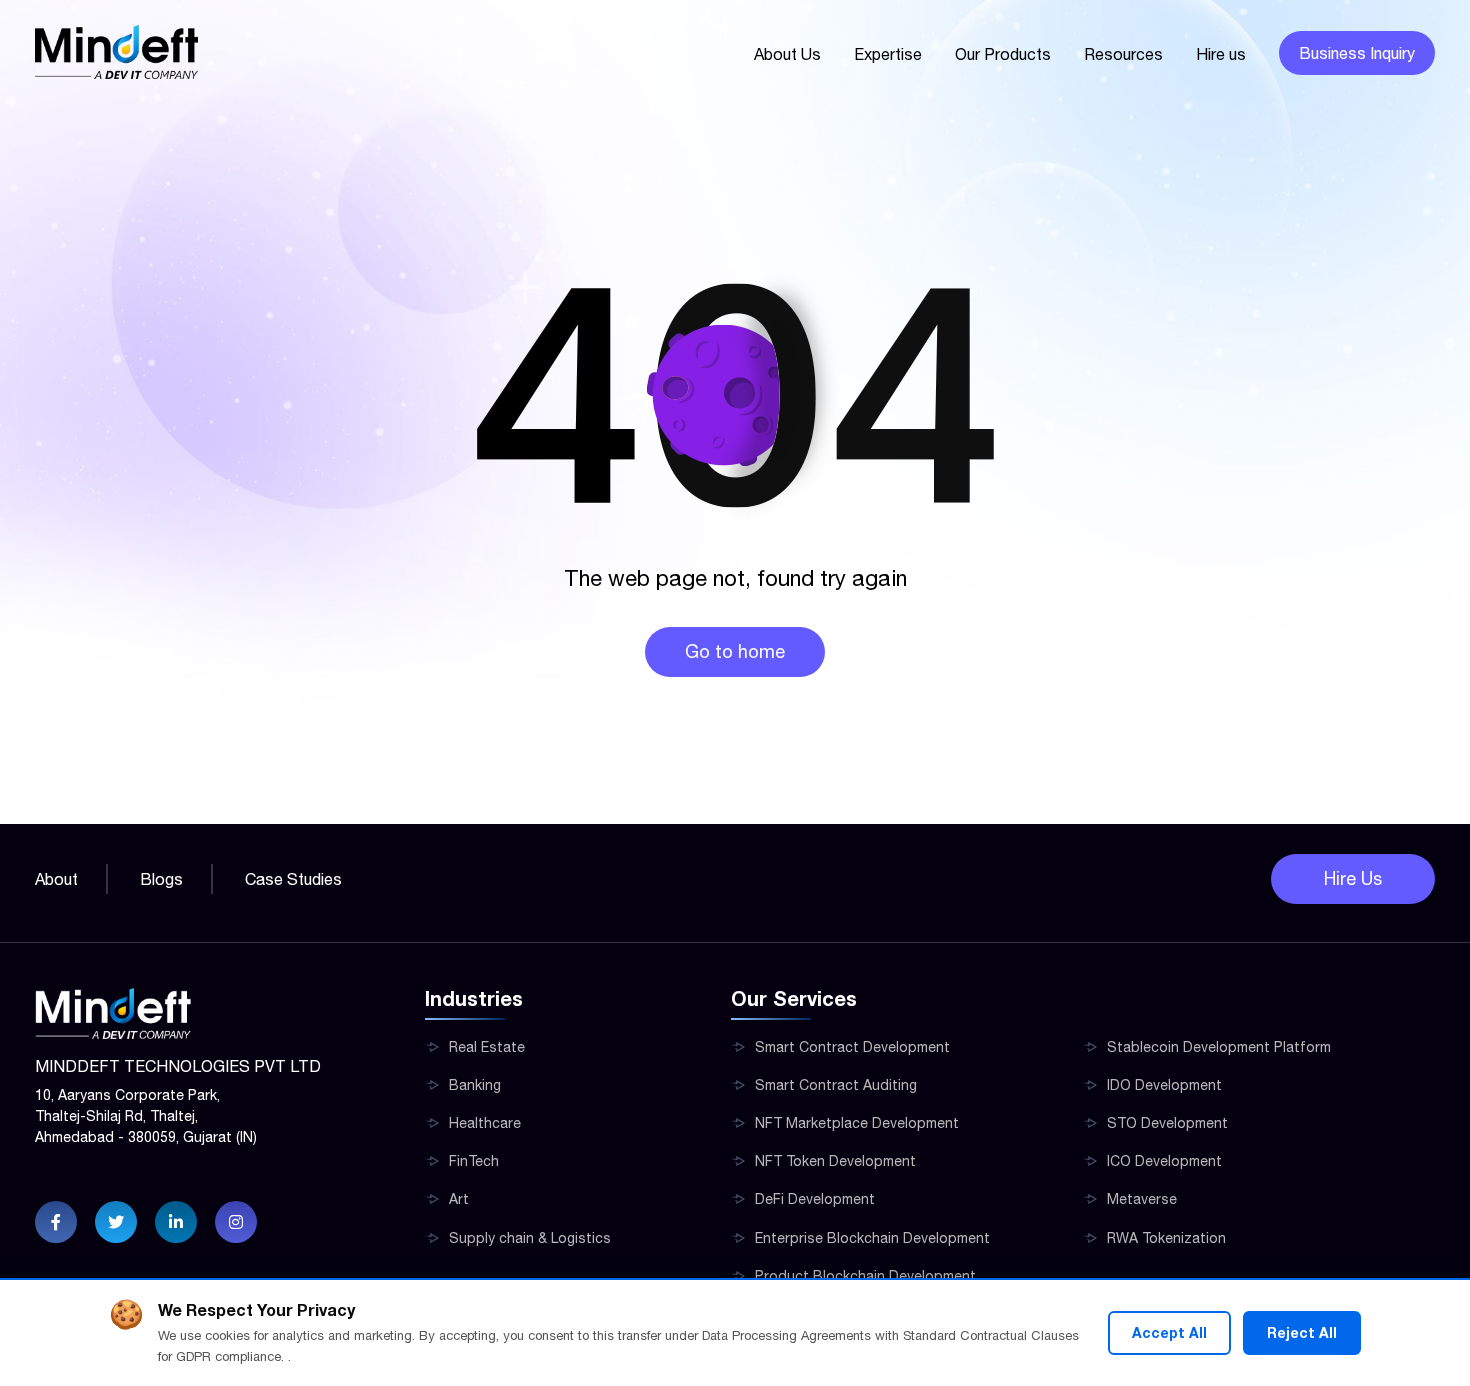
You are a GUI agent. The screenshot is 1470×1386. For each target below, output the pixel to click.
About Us (787, 54)
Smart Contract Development (852, 1047)
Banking (475, 1085)
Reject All (1302, 1332)
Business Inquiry (1357, 53)
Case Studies (293, 879)
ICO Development (1164, 1161)
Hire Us (1353, 878)
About (56, 879)
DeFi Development (815, 1199)
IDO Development (1164, 1085)
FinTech (474, 1161)
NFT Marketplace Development (857, 1123)
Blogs (161, 879)
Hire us (1221, 54)
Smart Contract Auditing (836, 1085)
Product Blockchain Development (865, 1276)
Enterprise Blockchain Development (872, 1238)
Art (459, 1199)
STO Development (1167, 1123)
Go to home (735, 651)
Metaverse (1142, 1199)
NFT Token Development (835, 1161)
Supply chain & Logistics (530, 1238)
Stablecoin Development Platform (1219, 1047)
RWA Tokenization (1166, 1238)
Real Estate (487, 1047)
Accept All (1169, 1332)
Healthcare (485, 1123)
